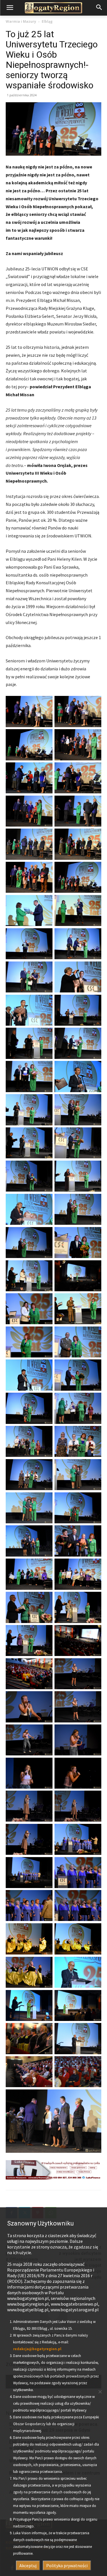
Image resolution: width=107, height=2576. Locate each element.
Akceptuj (28, 2565)
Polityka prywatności (67, 2565)
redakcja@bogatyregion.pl (37, 2349)
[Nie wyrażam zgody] (100, 2392)
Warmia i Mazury (21, 21)
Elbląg (47, 21)
